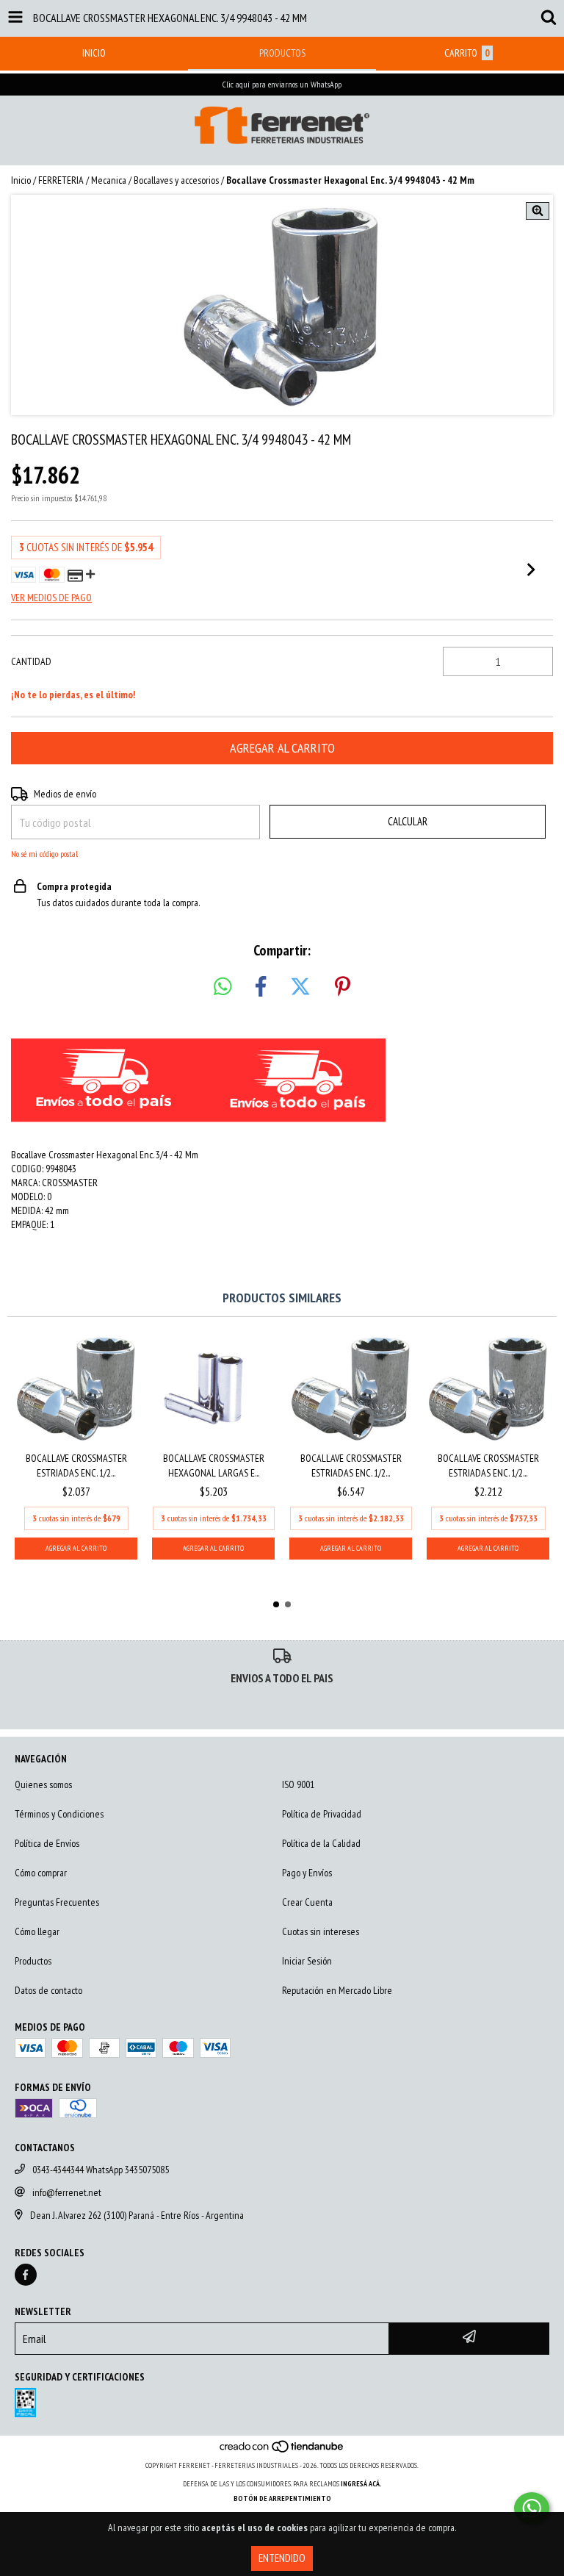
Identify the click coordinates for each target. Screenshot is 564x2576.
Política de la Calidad (321, 1843)
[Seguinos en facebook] (26, 2275)
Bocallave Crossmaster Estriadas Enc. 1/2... (76, 1465)
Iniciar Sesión (307, 1961)
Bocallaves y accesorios (176, 180)
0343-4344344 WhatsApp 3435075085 (101, 2170)
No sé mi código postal (44, 854)
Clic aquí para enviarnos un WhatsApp (282, 84)
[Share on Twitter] (300, 987)
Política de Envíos (47, 1843)
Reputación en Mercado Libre (337, 1990)
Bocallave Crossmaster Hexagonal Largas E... (214, 1465)
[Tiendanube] (282, 2451)
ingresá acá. (361, 2484)
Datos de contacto (48, 1990)
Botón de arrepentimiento (282, 2498)
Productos (33, 1961)
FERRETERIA (61, 180)
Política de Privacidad (322, 1814)
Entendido (282, 2558)
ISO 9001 (298, 1784)
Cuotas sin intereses (321, 1931)
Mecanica (109, 180)
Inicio (21, 180)
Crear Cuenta (307, 1902)
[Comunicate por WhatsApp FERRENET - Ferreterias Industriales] (532, 2508)
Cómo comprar (41, 1873)
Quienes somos (43, 1784)
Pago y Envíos (307, 1873)
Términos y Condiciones (59, 1814)
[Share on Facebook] (261, 987)
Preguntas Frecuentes (57, 1902)
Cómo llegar (37, 1931)
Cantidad (31, 661)
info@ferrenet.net (67, 2192)
